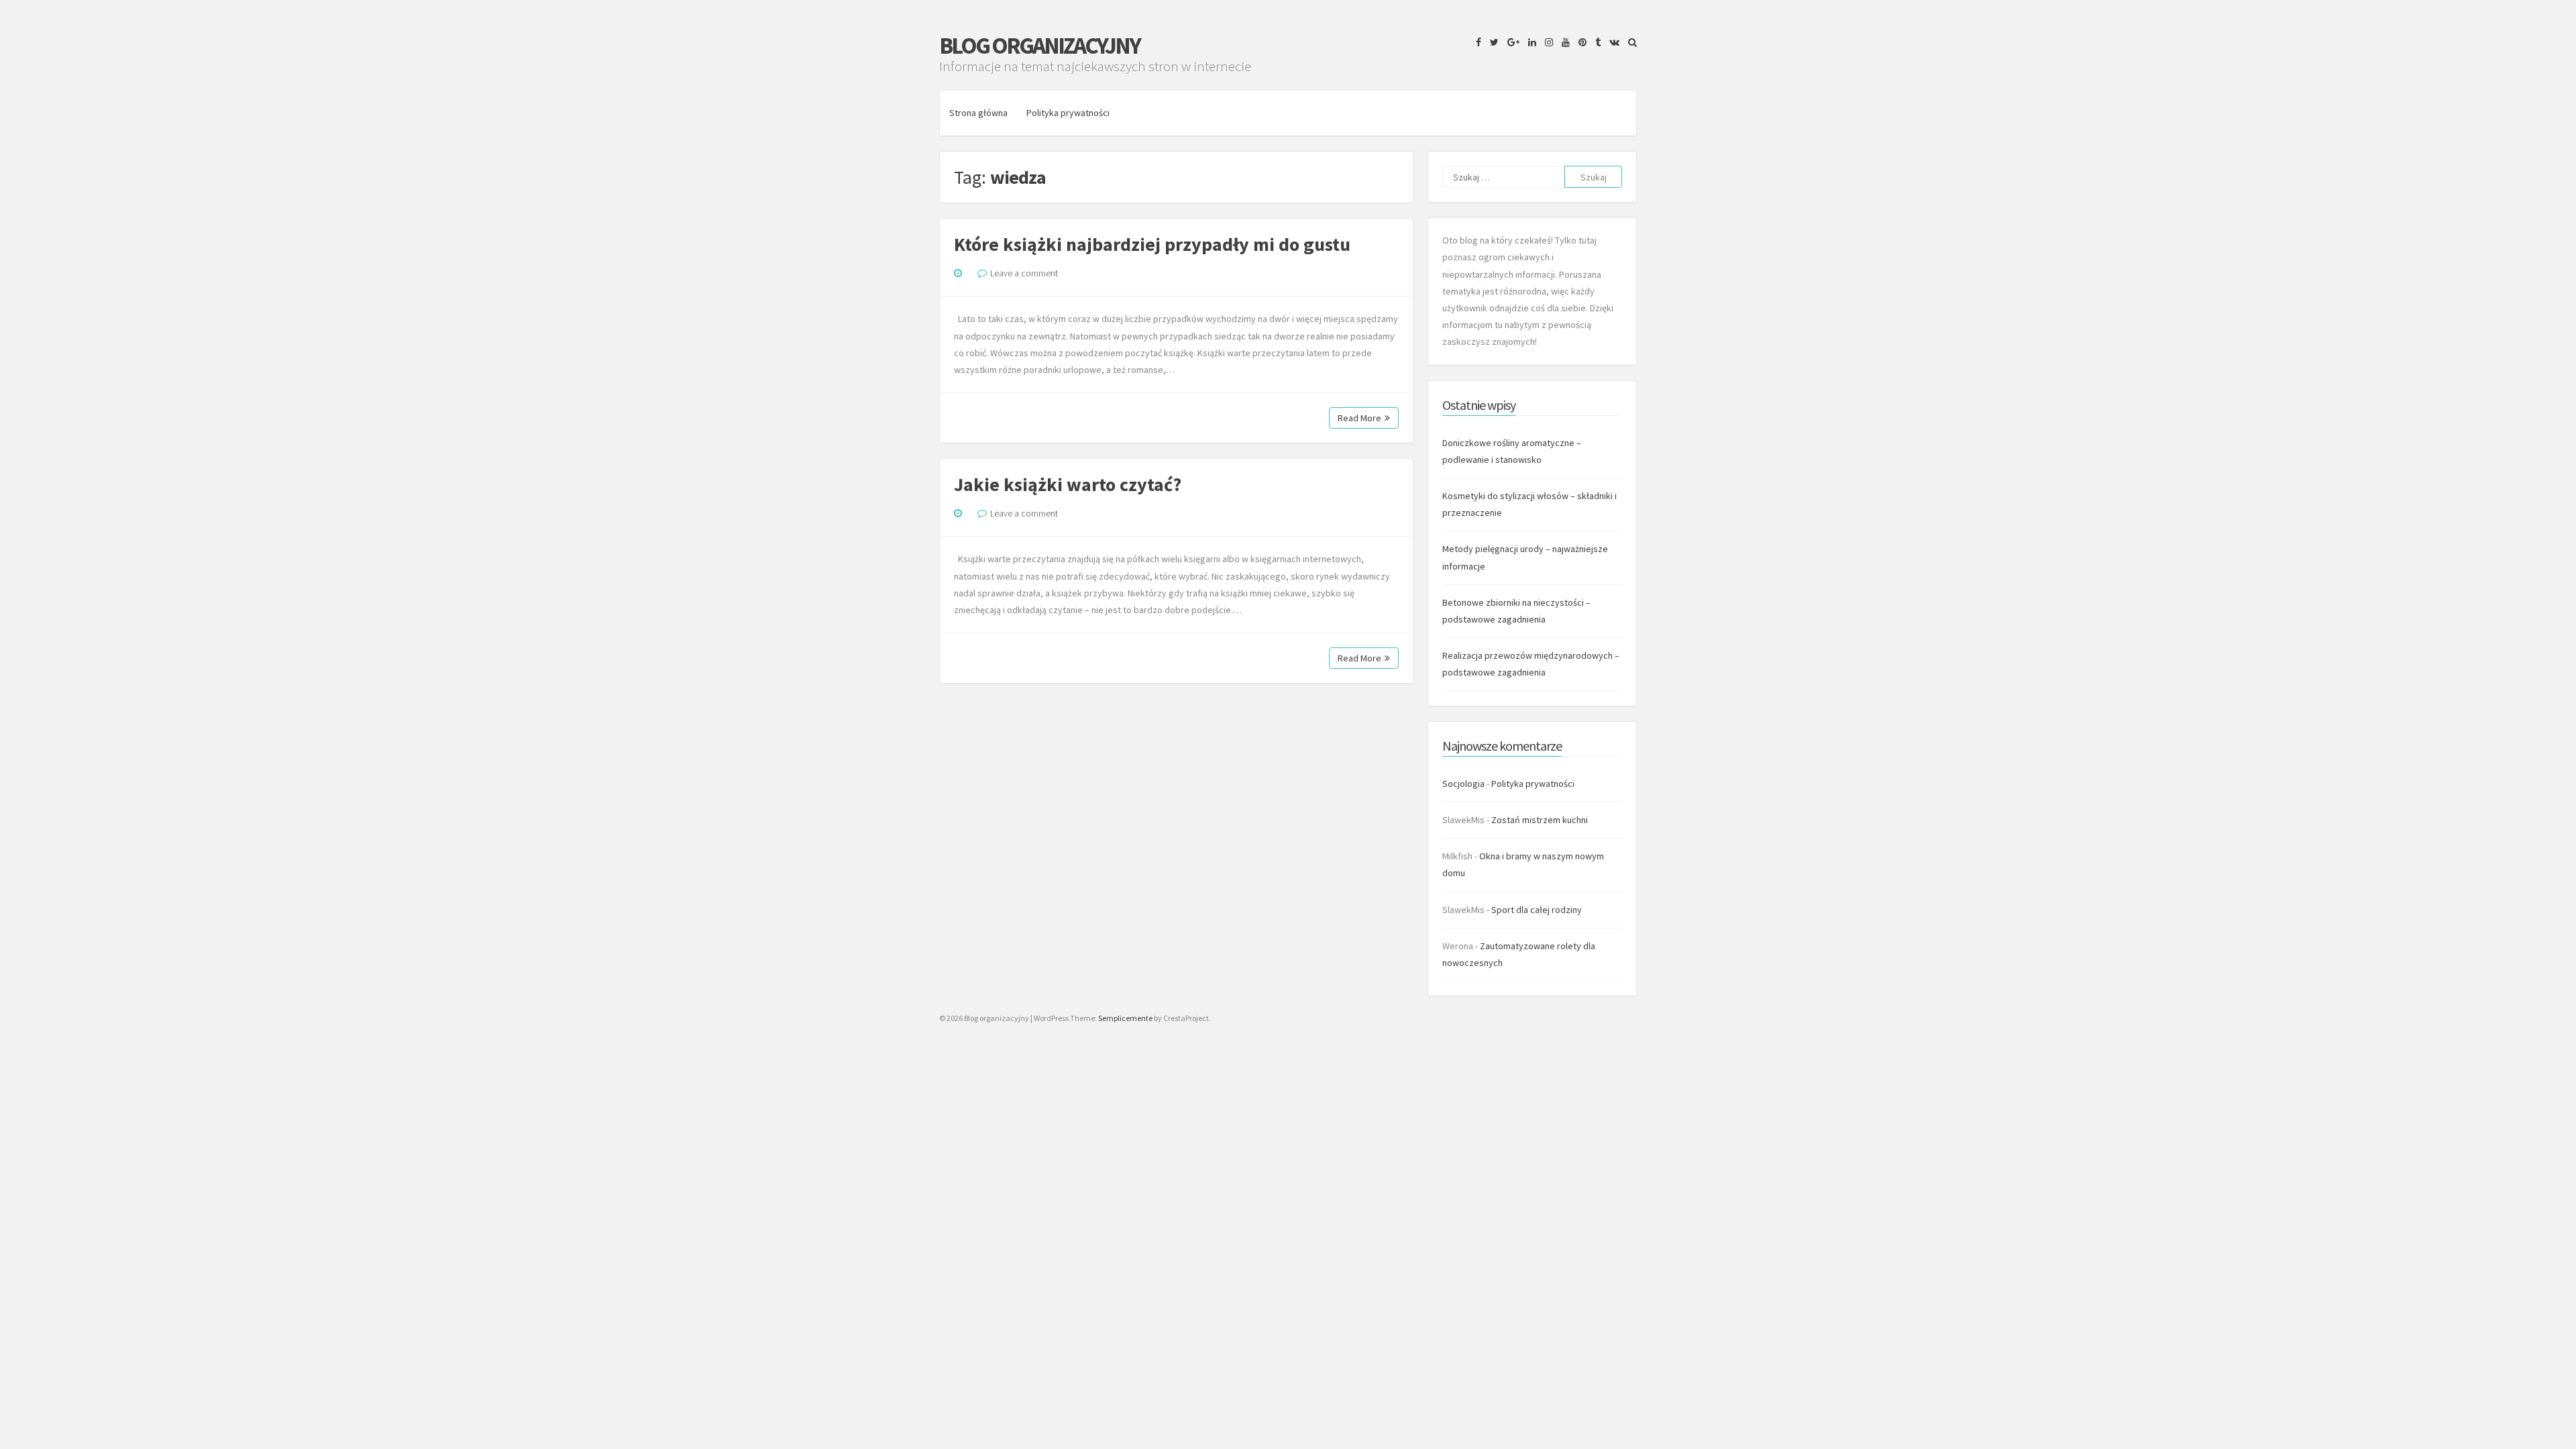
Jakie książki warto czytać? (1068, 484)
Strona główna (978, 113)
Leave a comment (1024, 273)
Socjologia (1463, 784)
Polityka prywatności (1068, 113)
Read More (1359, 418)
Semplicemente (1125, 1018)
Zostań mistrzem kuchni (1540, 820)
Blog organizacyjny (1039, 46)
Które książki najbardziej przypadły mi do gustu (1152, 244)
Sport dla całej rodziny (1537, 910)
